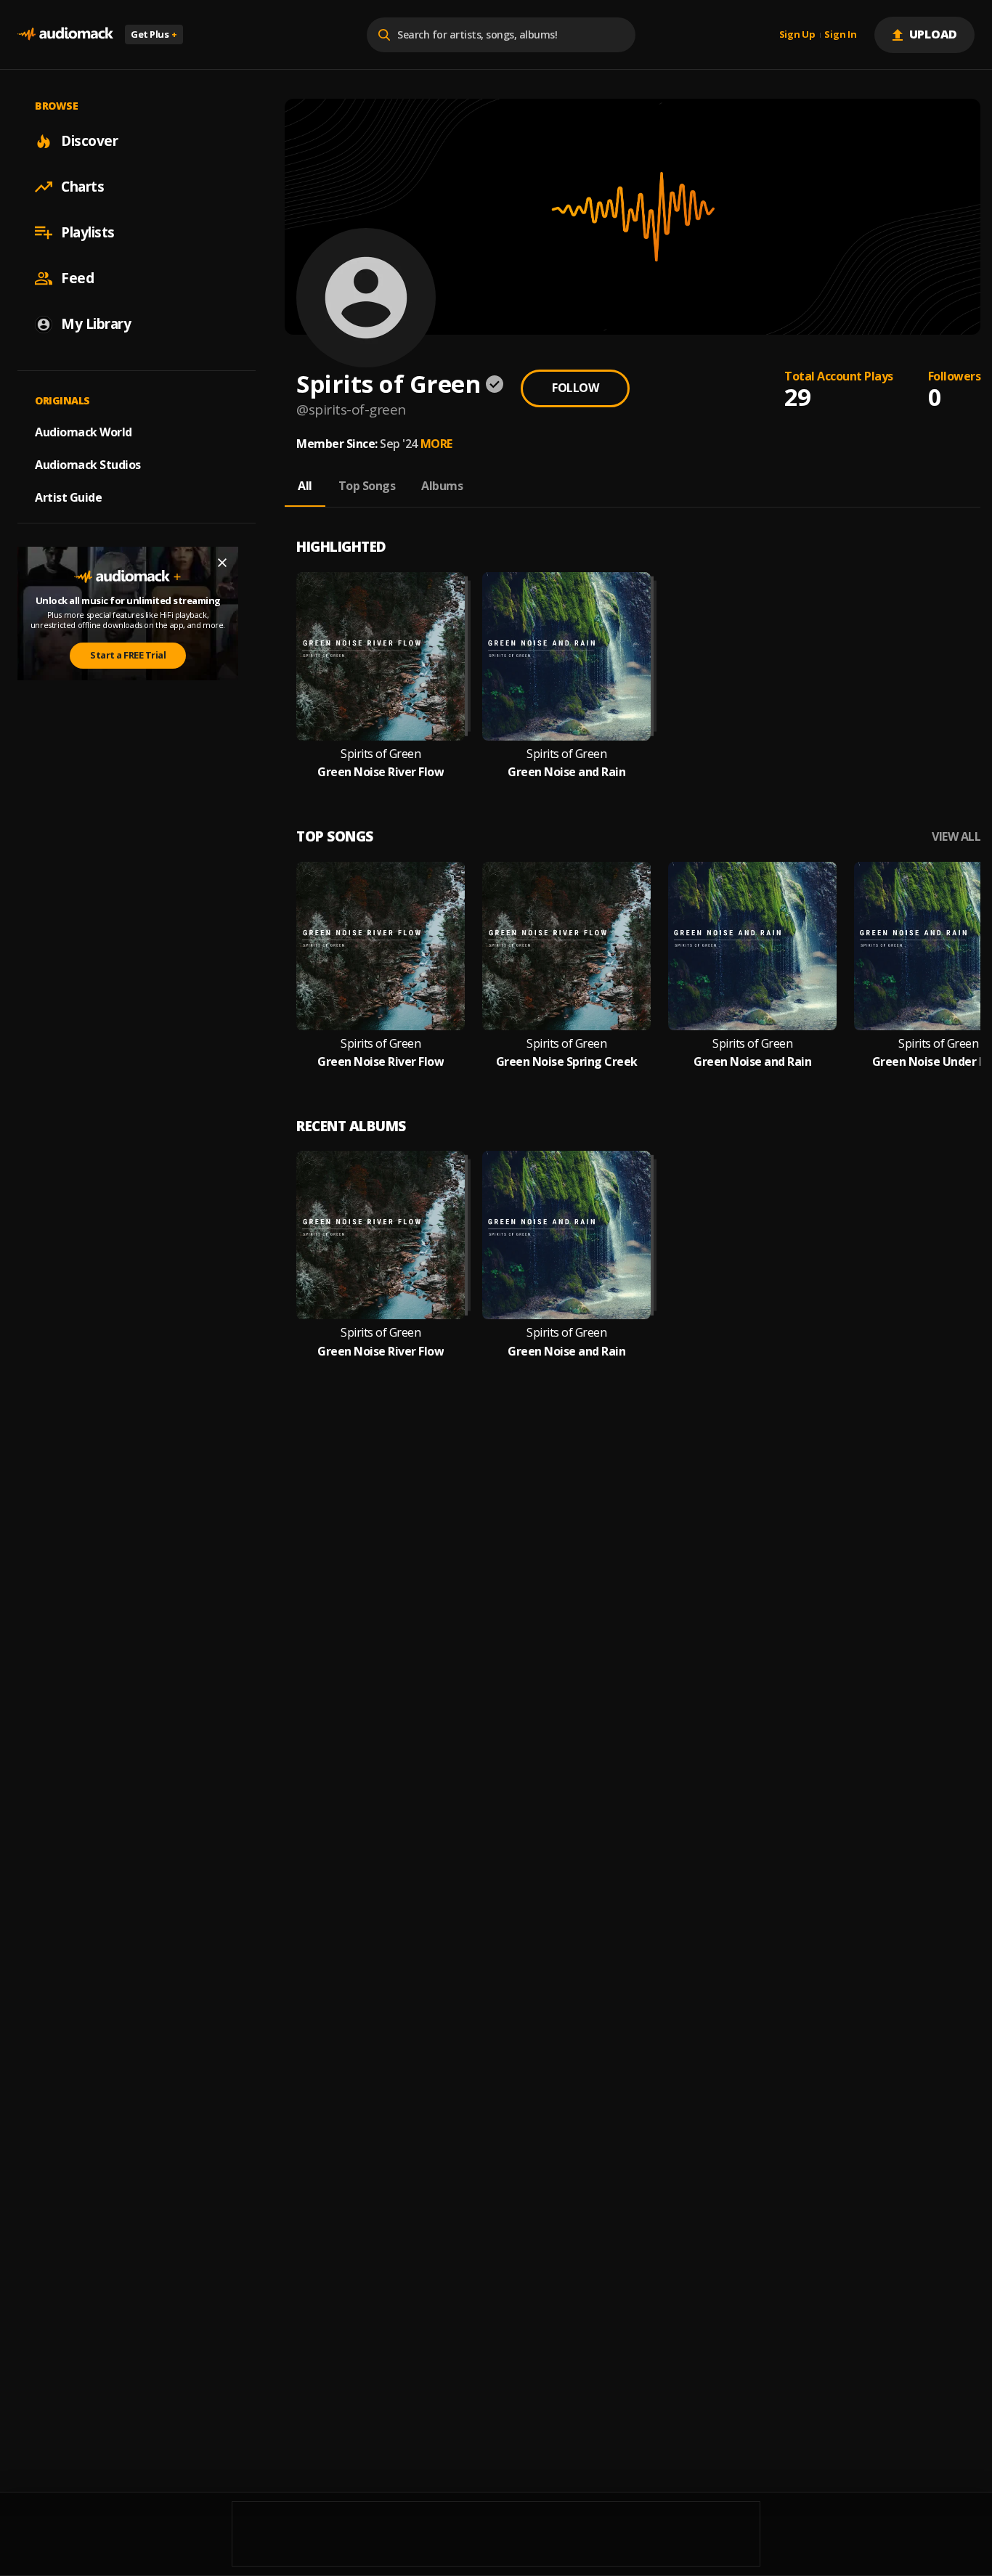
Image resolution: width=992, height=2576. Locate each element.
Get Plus (154, 34)
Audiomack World (84, 432)
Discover (89, 141)
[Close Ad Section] (222, 563)
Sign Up (797, 35)
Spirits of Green (381, 754)
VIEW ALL (956, 837)
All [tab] (305, 486)
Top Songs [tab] (367, 486)
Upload (934, 34)
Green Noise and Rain (566, 772)
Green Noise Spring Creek (567, 1062)
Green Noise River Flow (381, 772)
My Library (96, 324)
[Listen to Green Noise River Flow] (381, 656)
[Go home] (65, 34)
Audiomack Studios (88, 465)
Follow (575, 388)
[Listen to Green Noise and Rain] (566, 656)
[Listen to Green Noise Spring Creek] (566, 946)
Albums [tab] (442, 486)
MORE (436, 444)
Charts (82, 187)
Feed (77, 278)
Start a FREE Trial (128, 655)
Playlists (88, 232)
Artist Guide (68, 497)
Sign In (840, 35)
